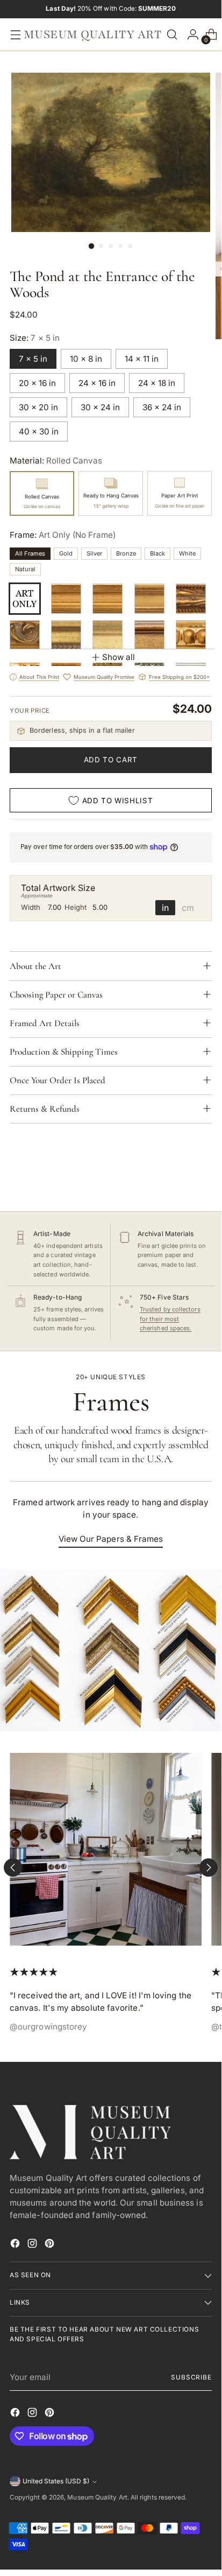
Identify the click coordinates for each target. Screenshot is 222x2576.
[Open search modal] (172, 35)
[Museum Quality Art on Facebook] (16, 2245)
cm (188, 908)
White (187, 553)
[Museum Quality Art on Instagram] (33, 2245)
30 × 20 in (38, 407)
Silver (94, 553)
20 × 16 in (37, 383)
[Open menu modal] (13, 35)
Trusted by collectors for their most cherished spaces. (170, 1319)
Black (157, 553)
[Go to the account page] (190, 35)
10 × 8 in (86, 359)
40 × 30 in (39, 431)
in (165, 908)
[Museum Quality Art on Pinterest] (51, 2245)
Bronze (126, 553)
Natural (25, 569)
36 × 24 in (162, 407)
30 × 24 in (100, 407)
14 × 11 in (142, 359)
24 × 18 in (157, 383)
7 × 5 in (33, 359)
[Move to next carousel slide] (209, 1868)
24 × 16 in (97, 383)
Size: (35, 338)
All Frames (30, 553)
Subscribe (191, 2377)
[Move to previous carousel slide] (13, 1868)
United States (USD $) (56, 2481)
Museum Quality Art (97, 2497)
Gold (66, 553)
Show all (119, 657)
